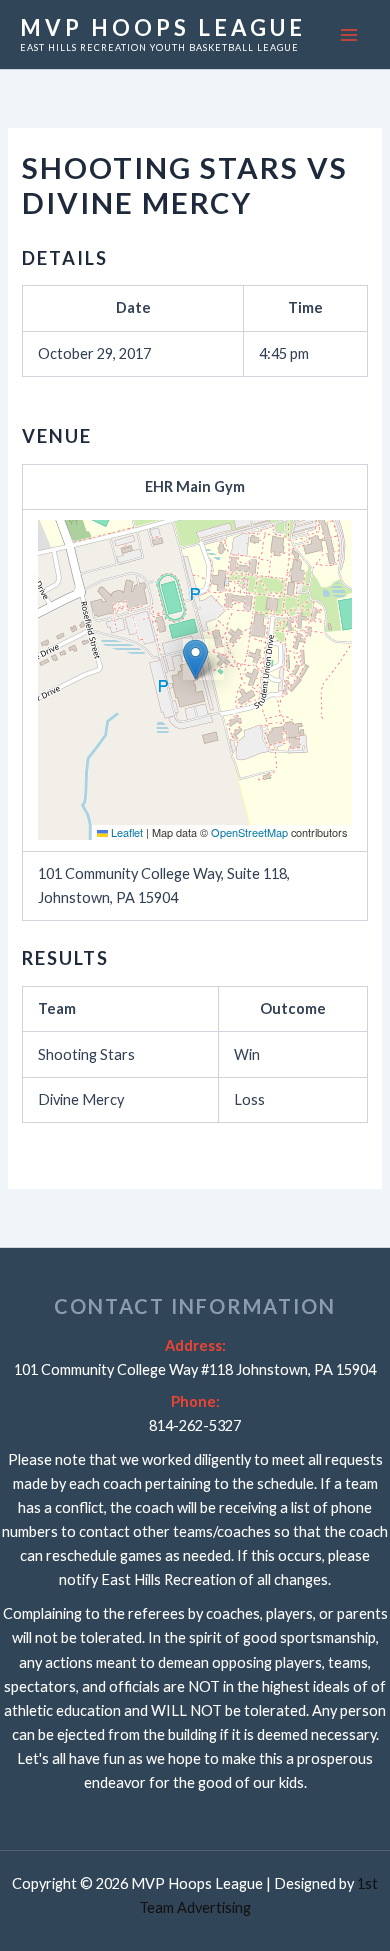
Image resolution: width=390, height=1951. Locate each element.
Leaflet (125, 832)
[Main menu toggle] (349, 35)
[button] (195, 659)
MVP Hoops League (163, 27)
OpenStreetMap (249, 832)
